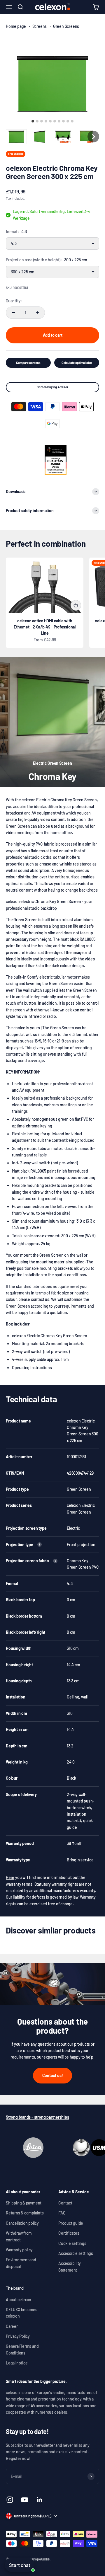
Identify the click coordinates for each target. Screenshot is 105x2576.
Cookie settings (72, 2243)
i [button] (39, 1545)
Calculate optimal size (77, 363)
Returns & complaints (25, 2213)
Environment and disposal (21, 2263)
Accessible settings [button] (76, 2253)
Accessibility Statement (70, 2266)
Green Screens (66, 26)
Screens (40, 26)
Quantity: (14, 301)
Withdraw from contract (19, 2236)
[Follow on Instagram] (10, 2500)
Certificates (69, 2233)
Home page (16, 26)
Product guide (71, 2223)
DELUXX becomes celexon (22, 2313)
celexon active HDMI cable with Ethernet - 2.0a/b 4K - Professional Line (45, 627)
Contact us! (53, 2075)
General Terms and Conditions (22, 2349)
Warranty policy (19, 2250)
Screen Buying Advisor (52, 387)
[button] (16, 137)
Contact (65, 2203)
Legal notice (17, 2363)
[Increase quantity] (37, 313)
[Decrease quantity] (13, 313)
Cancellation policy (22, 2223)
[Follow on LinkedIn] (40, 2500)
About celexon (19, 2300)
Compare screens (28, 363)
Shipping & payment (24, 2203)
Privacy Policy (18, 2336)
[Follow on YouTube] (25, 2500)
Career (12, 2326)
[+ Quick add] (76, 605)
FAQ (62, 2213)
